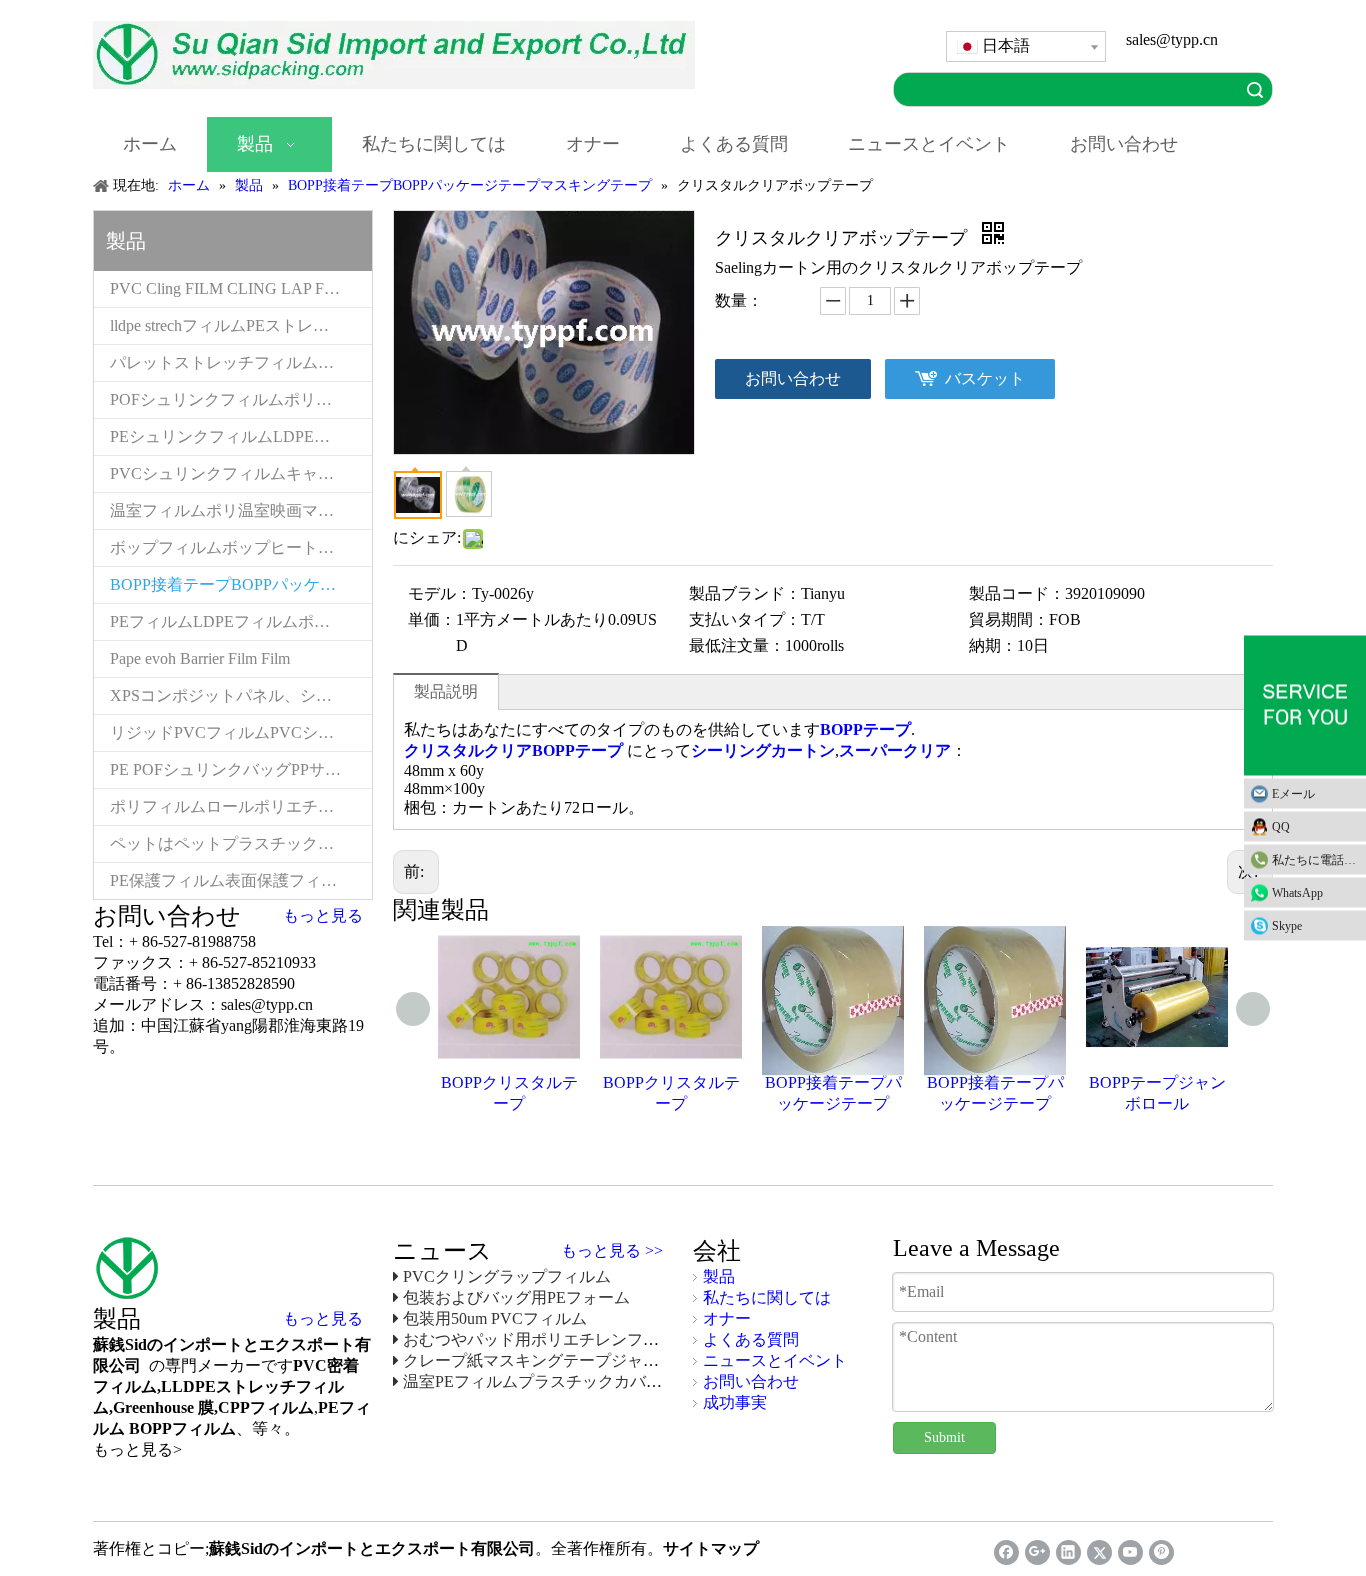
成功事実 (735, 1402)
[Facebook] (1006, 1552)
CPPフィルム (266, 1407)
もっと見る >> (612, 1251)
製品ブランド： (745, 593)
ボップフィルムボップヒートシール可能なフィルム (241, 547)
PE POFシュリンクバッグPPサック (233, 769)
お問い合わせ (793, 378)
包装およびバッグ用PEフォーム (516, 1297)
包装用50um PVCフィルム (495, 1318)
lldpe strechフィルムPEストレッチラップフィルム (241, 325)
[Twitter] (1099, 1552)
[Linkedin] (1068, 1552)
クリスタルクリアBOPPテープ (513, 750)
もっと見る (323, 916)
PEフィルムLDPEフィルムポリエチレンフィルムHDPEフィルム (241, 621)
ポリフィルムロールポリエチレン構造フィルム (241, 806)
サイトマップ (711, 1548)
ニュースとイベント (775, 1360)
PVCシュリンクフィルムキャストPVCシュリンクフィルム (241, 473)
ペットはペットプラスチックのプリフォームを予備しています (241, 843)
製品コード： (1017, 593)
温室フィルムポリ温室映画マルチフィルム (241, 510)
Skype (1287, 926)
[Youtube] (1130, 1552)
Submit (944, 1437)
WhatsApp (1297, 893)
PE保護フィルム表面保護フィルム (231, 880)
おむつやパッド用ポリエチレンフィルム (547, 1339)
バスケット (985, 378)
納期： (993, 645)
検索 (1255, 89)
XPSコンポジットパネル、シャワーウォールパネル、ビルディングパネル (241, 695)
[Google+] (1037, 1552)
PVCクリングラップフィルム (507, 1276)
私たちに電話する (1319, 860)
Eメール (1293, 794)
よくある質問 (751, 1339)
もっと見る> (137, 1449)
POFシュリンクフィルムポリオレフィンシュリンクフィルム (241, 399)
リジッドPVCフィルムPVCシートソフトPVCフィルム (241, 732)
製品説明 (446, 691)
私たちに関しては (767, 1297)
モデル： (440, 593)
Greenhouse (153, 1407)
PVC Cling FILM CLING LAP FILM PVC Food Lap (241, 288)
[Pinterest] (1161, 1552)
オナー (727, 1318)
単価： (432, 619)
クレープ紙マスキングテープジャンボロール (563, 1360)
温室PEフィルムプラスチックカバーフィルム (564, 1381)
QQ (1281, 827)
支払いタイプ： (745, 619)
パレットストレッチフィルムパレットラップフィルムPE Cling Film (241, 362)
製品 (719, 1276)
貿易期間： (1009, 619)
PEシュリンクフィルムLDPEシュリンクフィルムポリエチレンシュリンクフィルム (241, 436)
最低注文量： (737, 645)
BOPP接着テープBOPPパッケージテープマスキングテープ (241, 584)
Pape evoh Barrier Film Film (200, 658)
